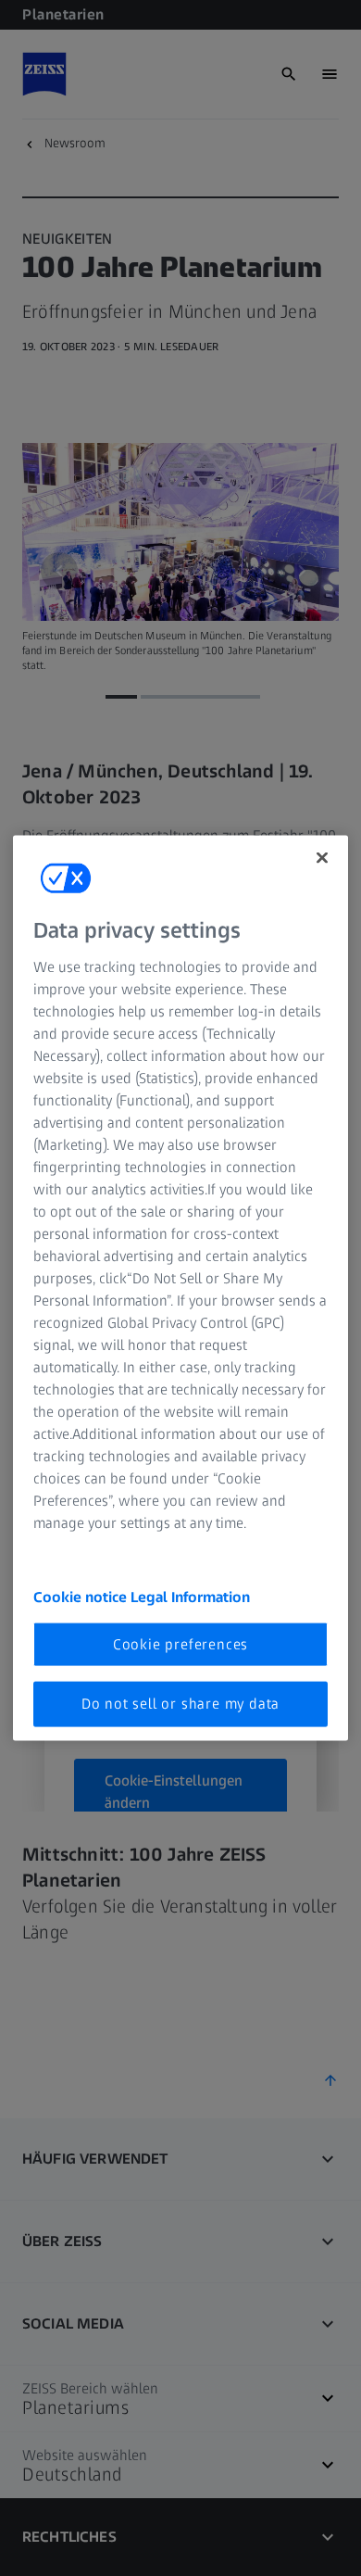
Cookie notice (82, 1596)
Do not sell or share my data (180, 1704)
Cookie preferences (180, 1644)
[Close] (322, 858)
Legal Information (190, 1596)
